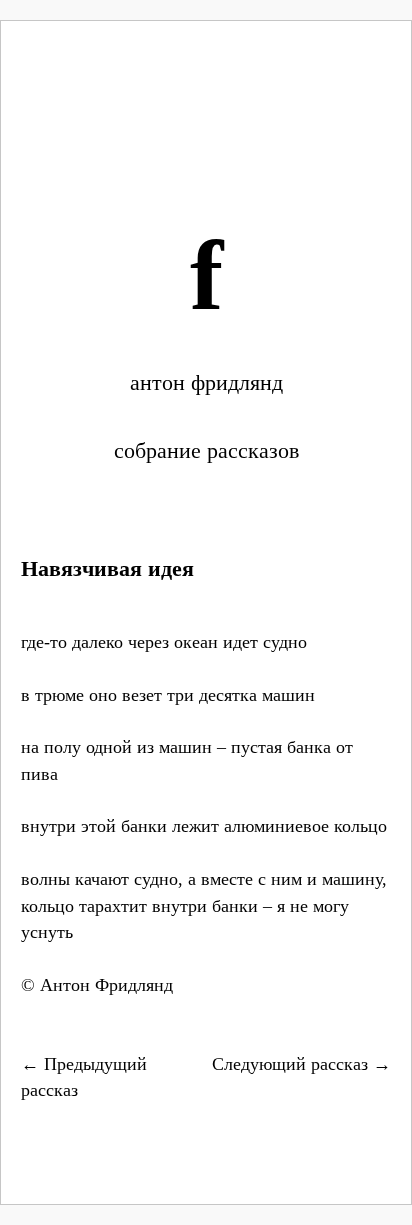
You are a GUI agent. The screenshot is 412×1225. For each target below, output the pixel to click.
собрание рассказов (206, 450)
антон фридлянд (206, 382)
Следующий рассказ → (301, 1064)
